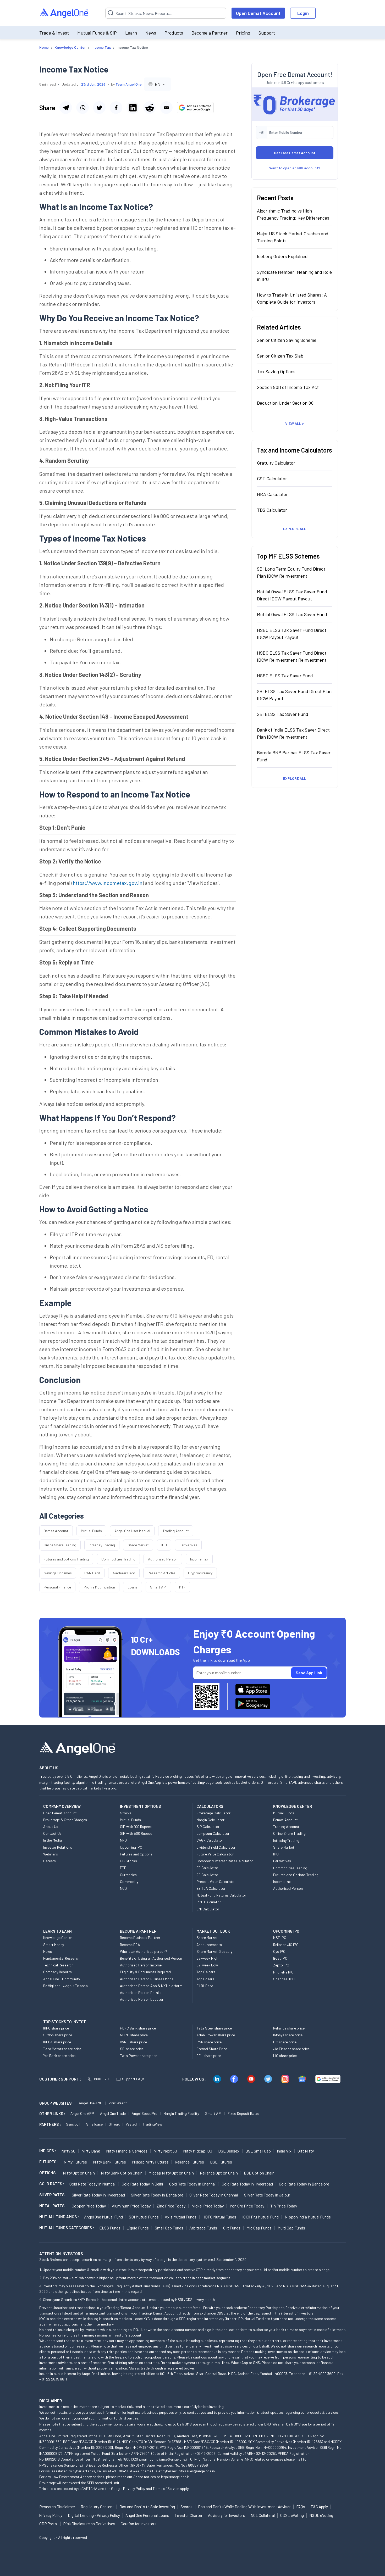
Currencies (128, 1875)
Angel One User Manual (132, 1531)
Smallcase (94, 2124)
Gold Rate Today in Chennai (192, 2184)
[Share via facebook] (116, 108)
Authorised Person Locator (142, 1999)
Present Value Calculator (216, 1881)
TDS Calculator (272, 510)
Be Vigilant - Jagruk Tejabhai (66, 1986)
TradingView (152, 2124)
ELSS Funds (110, 2228)
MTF (182, 1587)
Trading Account (176, 1531)
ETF (123, 1868)
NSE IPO (280, 1937)
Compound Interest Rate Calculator (225, 1861)
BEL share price (209, 2056)
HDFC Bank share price (138, 2028)
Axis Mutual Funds (181, 2217)
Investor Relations (58, 1847)
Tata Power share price (139, 2056)
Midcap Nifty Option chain (171, 2173)
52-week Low (207, 1965)
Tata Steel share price (214, 2028)
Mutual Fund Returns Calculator (221, 1895)
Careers (49, 1861)
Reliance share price (289, 2028)
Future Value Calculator (215, 1854)
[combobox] (157, 84)
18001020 (101, 2079)
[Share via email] (166, 108)
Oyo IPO (279, 1951)
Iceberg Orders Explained (282, 256)
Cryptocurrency (200, 1573)
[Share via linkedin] (133, 108)
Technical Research (58, 1965)
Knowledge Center (58, 1937)
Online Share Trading (60, 1545)
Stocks (126, 1813)
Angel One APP (82, 2113)
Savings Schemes (58, 1573)
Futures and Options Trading (296, 1875)
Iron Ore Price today (247, 2206)
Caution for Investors (139, 2524)
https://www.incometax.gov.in (108, 883)
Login (303, 13)
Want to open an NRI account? (295, 168)
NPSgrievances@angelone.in (62, 2465)
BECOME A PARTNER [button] (138, 1931)
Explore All (295, 529)
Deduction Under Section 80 (285, 403)
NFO (123, 1840)
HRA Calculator (272, 494)
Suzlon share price (58, 2035)
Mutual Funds (91, 1531)
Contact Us (52, 1833)
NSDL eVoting (321, 2515)
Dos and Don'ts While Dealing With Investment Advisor (244, 2507)
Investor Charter (189, 2515)
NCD (123, 1888)
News (151, 33)
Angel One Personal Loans (147, 2515)
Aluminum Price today (131, 2206)
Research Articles (162, 1573)
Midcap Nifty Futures (150, 2162)
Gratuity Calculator (276, 463)
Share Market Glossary (214, 1951)
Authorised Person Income (141, 1965)
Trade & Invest (54, 33)
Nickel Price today (208, 2206)
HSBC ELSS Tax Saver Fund (285, 676)
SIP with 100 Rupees (136, 1827)
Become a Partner (210, 33)
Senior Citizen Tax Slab (280, 356)
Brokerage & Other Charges (65, 1820)
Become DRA (130, 1945)
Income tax (282, 1881)
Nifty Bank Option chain (122, 2173)
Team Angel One (129, 84)
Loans (133, 1587)
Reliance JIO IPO (286, 1945)
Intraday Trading (102, 1545)
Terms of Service (166, 2488)
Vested (131, 2124)
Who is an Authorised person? (144, 1951)
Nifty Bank (91, 2151)
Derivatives (188, 1545)
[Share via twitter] (99, 108)
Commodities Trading (118, 1559)
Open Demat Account (258, 13)
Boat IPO (280, 1958)
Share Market (138, 1545)
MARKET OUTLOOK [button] (213, 1931)
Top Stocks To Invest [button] (65, 2022)
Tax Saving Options (276, 371)
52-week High (207, 1958)
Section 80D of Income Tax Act (288, 387)
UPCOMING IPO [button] (286, 1931)
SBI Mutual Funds (144, 2217)
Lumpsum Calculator (213, 1833)
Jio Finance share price (291, 2049)
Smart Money (54, 1945)
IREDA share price (57, 2042)
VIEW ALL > (295, 423)
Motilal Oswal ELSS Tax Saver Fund (292, 614)
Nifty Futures (75, 2162)
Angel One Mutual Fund (103, 2217)
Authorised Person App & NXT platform (151, 1986)
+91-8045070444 (126, 2471)
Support (267, 33)
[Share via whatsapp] (82, 108)
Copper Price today (89, 2206)
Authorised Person (163, 1559)
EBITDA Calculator (211, 1888)
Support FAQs (133, 2079)
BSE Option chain (259, 2173)
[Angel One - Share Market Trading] (64, 13)
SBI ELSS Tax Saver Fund (283, 714)
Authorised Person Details (141, 1992)
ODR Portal (48, 2524)
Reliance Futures (189, 2162)
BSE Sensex (229, 2151)
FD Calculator (207, 1868)
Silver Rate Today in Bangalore (157, 2195)
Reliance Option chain (219, 2173)
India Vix (284, 2151)
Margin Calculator (210, 1820)
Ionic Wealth (118, 2103)
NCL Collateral (263, 2515)
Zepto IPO (281, 1965)
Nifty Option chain (79, 2173)
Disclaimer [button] (51, 2401)
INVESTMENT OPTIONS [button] (140, 1806)
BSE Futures (221, 2162)
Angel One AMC (91, 2103)
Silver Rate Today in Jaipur (267, 2195)
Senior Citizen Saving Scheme (287, 340)
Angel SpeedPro (145, 2113)
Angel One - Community (62, 1979)
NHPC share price (134, 2035)
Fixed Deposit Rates (244, 2113)
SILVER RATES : (53, 2195)
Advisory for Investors (227, 2515)
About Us (51, 1827)
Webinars (51, 1854)
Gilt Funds (232, 2228)
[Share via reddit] (150, 108)
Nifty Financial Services (127, 2151)
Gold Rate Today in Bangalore (304, 2184)
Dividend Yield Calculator (216, 1847)
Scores (186, 2507)
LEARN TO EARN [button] (57, 1931)
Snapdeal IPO (284, 1979)
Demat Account (56, 1531)
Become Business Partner (140, 1937)
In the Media (53, 1840)
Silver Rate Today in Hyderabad (98, 2195)
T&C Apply (319, 2507)
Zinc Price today (171, 2206)
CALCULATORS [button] (210, 1806)
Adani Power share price (216, 2035)
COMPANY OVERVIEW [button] (62, 1806)
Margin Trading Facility (181, 2113)
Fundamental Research (61, 1958)
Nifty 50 (68, 2151)
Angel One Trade (113, 2113)
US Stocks (128, 1861)
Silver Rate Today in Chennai (214, 2195)
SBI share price (132, 2049)
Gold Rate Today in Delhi (142, 2184)
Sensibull (73, 2124)
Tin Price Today (284, 2206)
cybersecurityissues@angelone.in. (189, 2471)
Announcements (209, 1945)
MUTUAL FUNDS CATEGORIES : (67, 2228)
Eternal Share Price (212, 2049)
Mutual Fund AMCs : (59, 2217)
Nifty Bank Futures (109, 2162)
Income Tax (199, 1559)
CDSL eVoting (292, 2515)
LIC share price (285, 2056)
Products (174, 33)
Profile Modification (99, 1587)
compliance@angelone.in (169, 2459)
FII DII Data (205, 1986)
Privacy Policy (134, 2488)
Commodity (129, 1881)
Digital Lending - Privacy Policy (94, 2515)
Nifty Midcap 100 (198, 2151)
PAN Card (92, 1573)
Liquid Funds (138, 2228)
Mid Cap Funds (259, 2228)
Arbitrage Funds (203, 2228)
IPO (164, 1545)
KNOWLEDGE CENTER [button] (293, 1806)
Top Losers (205, 1979)
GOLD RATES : (52, 2184)
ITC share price (285, 2042)
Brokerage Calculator (213, 1813)
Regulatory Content (97, 2507)
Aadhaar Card (124, 1573)
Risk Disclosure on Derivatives (89, 2524)
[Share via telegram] (66, 108)
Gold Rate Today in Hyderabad (247, 2184)
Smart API (158, 1587)
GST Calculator (272, 478)
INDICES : (48, 2151)
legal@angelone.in (175, 2477)
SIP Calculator (208, 1827)
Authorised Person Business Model (147, 1979)
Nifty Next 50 (165, 2151)
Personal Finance (57, 1587)
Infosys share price (288, 2035)
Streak (114, 2124)
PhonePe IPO (283, 1972)
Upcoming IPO (131, 1847)
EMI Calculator (208, 1909)
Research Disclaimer (57, 2507)
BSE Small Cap (258, 2151)
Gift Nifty (306, 2151)
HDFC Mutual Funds (219, 2217)
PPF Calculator (209, 1902)
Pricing (243, 33)
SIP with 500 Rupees (136, 1833)
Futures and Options (136, 1854)
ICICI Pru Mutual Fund (260, 2217)
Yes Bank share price (59, 2056)
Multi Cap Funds (291, 2228)
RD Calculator (207, 1875)
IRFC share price (56, 2028)
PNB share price (209, 2042)
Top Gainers (206, 1972)
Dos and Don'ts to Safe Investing (147, 2507)
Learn (131, 33)
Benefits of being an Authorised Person (151, 1958)
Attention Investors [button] (61, 2253)
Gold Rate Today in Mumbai (93, 2184)
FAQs (301, 2507)
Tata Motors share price (62, 2049)
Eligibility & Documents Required (145, 1972)
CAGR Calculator (210, 1840)
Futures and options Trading (66, 1559)
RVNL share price (133, 2042)
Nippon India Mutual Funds (308, 2217)
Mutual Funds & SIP (97, 33)
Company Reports (57, 1972)
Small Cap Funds (169, 2228)
